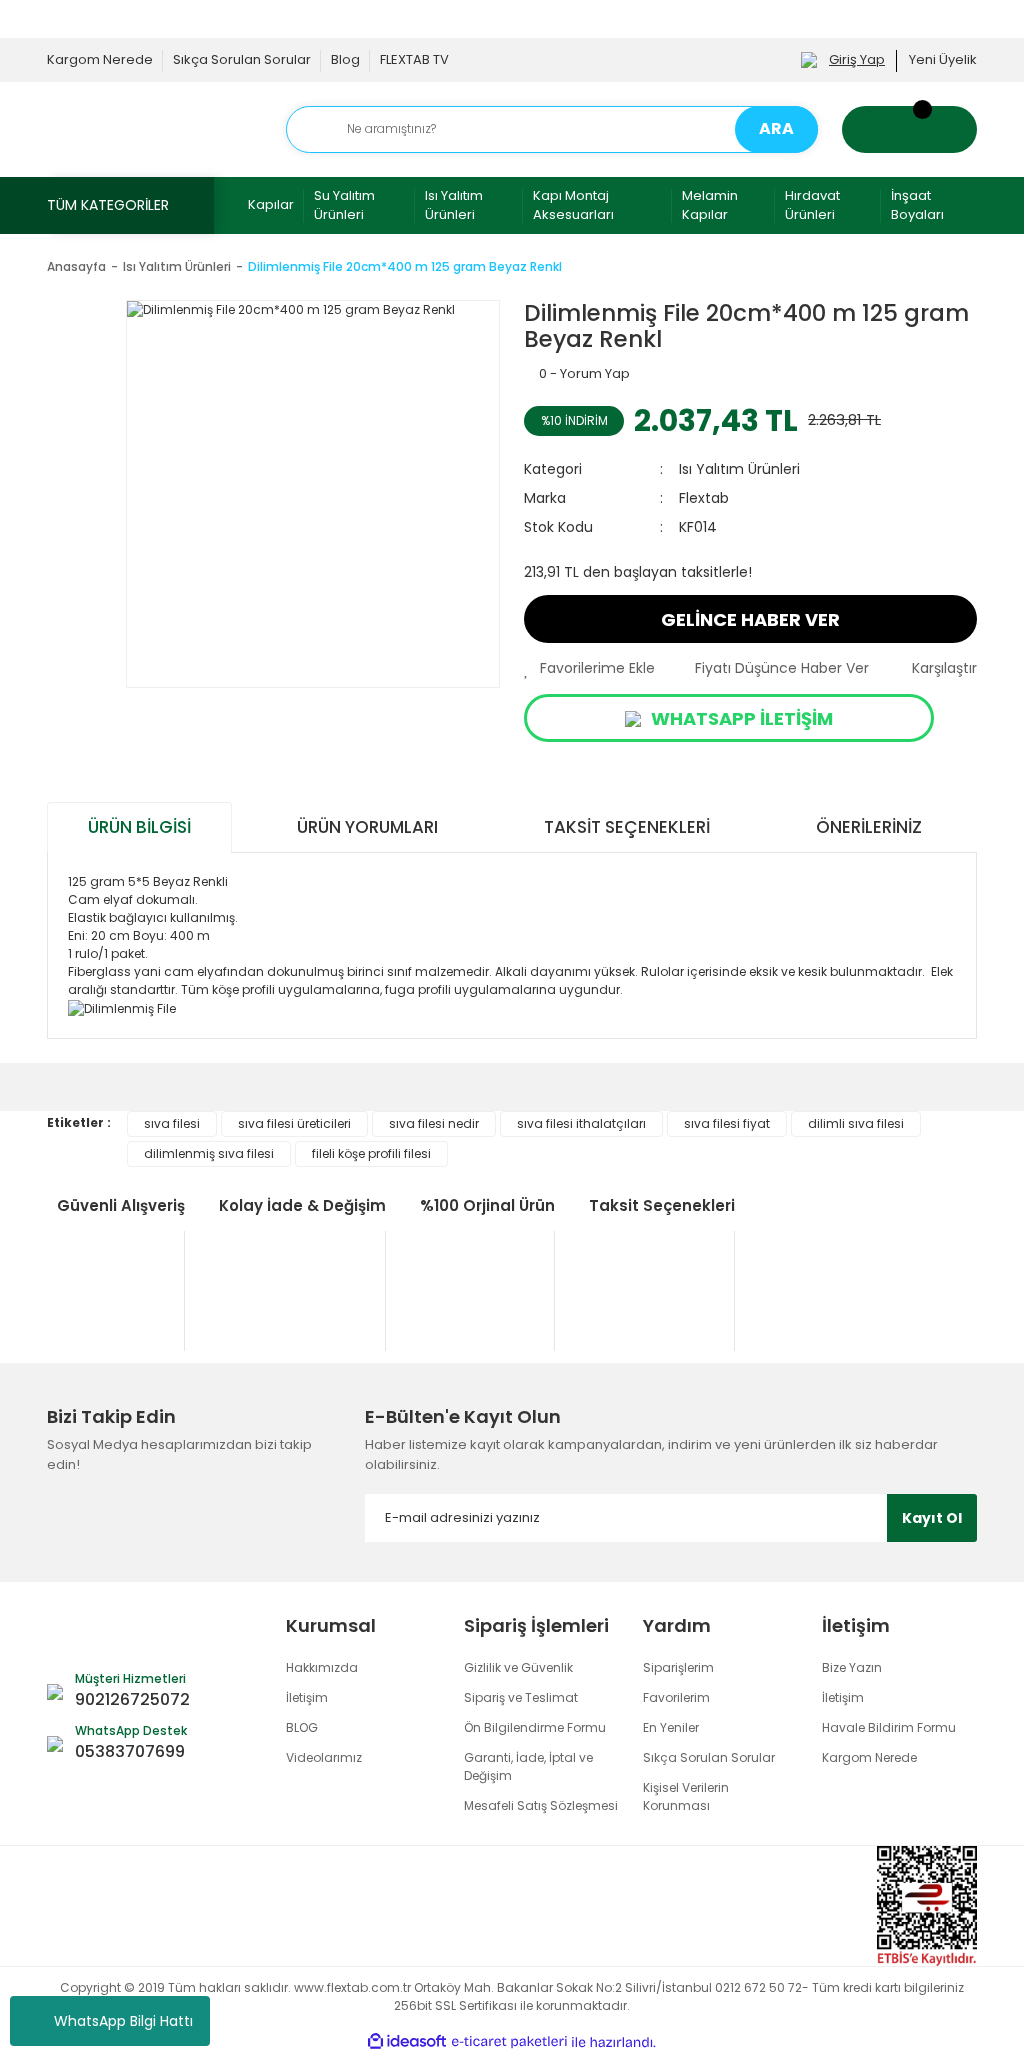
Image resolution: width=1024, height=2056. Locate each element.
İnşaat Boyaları (917, 205)
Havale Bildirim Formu (889, 1727)
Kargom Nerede (100, 59)
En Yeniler (671, 1727)
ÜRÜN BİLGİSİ (139, 827)
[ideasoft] (407, 2042)
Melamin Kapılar (710, 205)
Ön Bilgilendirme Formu (535, 1727)
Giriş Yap (857, 59)
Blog (345, 59)
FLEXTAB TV (414, 59)
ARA (776, 128)
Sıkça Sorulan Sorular (242, 59)
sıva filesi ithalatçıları (581, 1123)
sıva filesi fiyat (727, 1123)
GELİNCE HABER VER (750, 619)
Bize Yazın (852, 1667)
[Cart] (909, 129)
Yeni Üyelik (943, 59)
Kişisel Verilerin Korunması (686, 1796)
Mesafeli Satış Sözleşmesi (541, 1805)
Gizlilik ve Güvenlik (518, 1667)
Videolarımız (324, 1757)
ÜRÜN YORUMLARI (367, 827)
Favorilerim (676, 1697)
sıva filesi (172, 1123)
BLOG (302, 1727)
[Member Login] (809, 59)
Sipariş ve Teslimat (521, 1697)
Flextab (704, 498)
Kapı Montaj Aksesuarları (573, 205)
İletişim (307, 1697)
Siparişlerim (678, 1667)
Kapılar (271, 204)
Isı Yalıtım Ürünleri (454, 205)
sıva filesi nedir (434, 1123)
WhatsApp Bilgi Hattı (123, 2021)
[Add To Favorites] (589, 668)
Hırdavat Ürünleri (812, 205)
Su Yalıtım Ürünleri (344, 205)
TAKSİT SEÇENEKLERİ (627, 827)
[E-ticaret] (509, 2042)
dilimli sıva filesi (856, 1123)
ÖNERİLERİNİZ (869, 827)
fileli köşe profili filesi (371, 1153)
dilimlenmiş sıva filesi (209, 1153)
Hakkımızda (322, 1667)
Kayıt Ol (932, 1518)
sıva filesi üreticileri (294, 1123)
